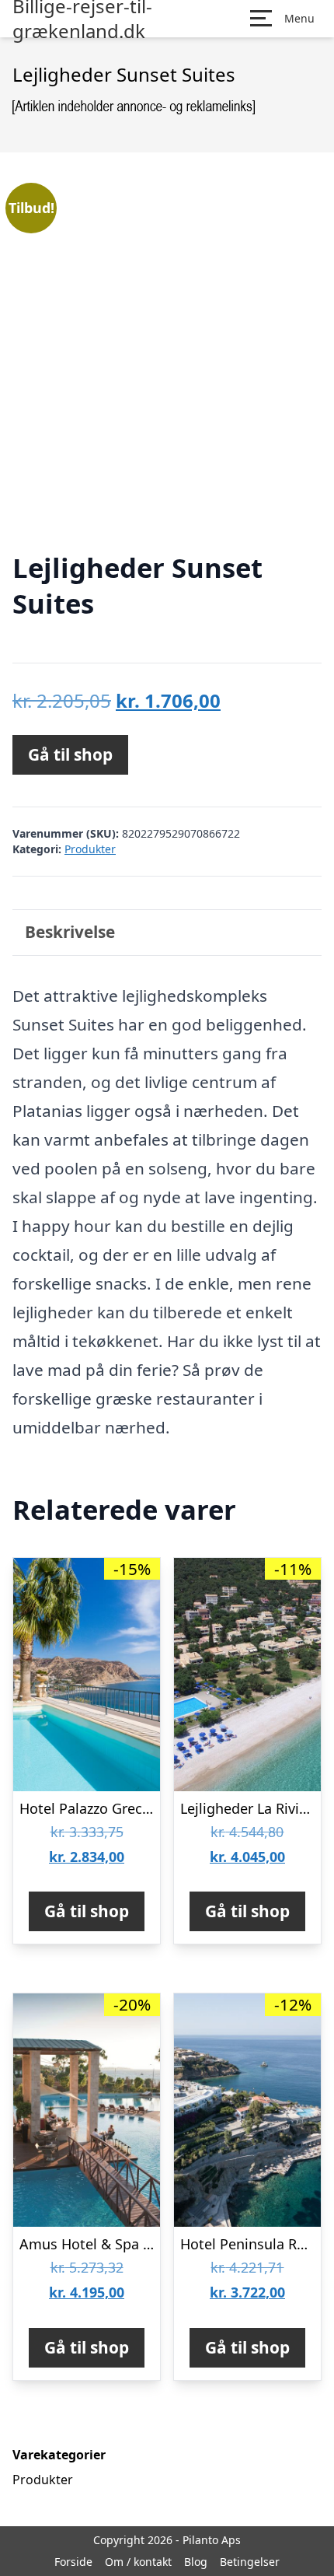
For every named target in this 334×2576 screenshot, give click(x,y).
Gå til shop (70, 754)
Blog (196, 2562)
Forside (73, 2562)
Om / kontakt (138, 2562)
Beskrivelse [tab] (70, 932)
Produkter (90, 849)
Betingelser (250, 2562)
